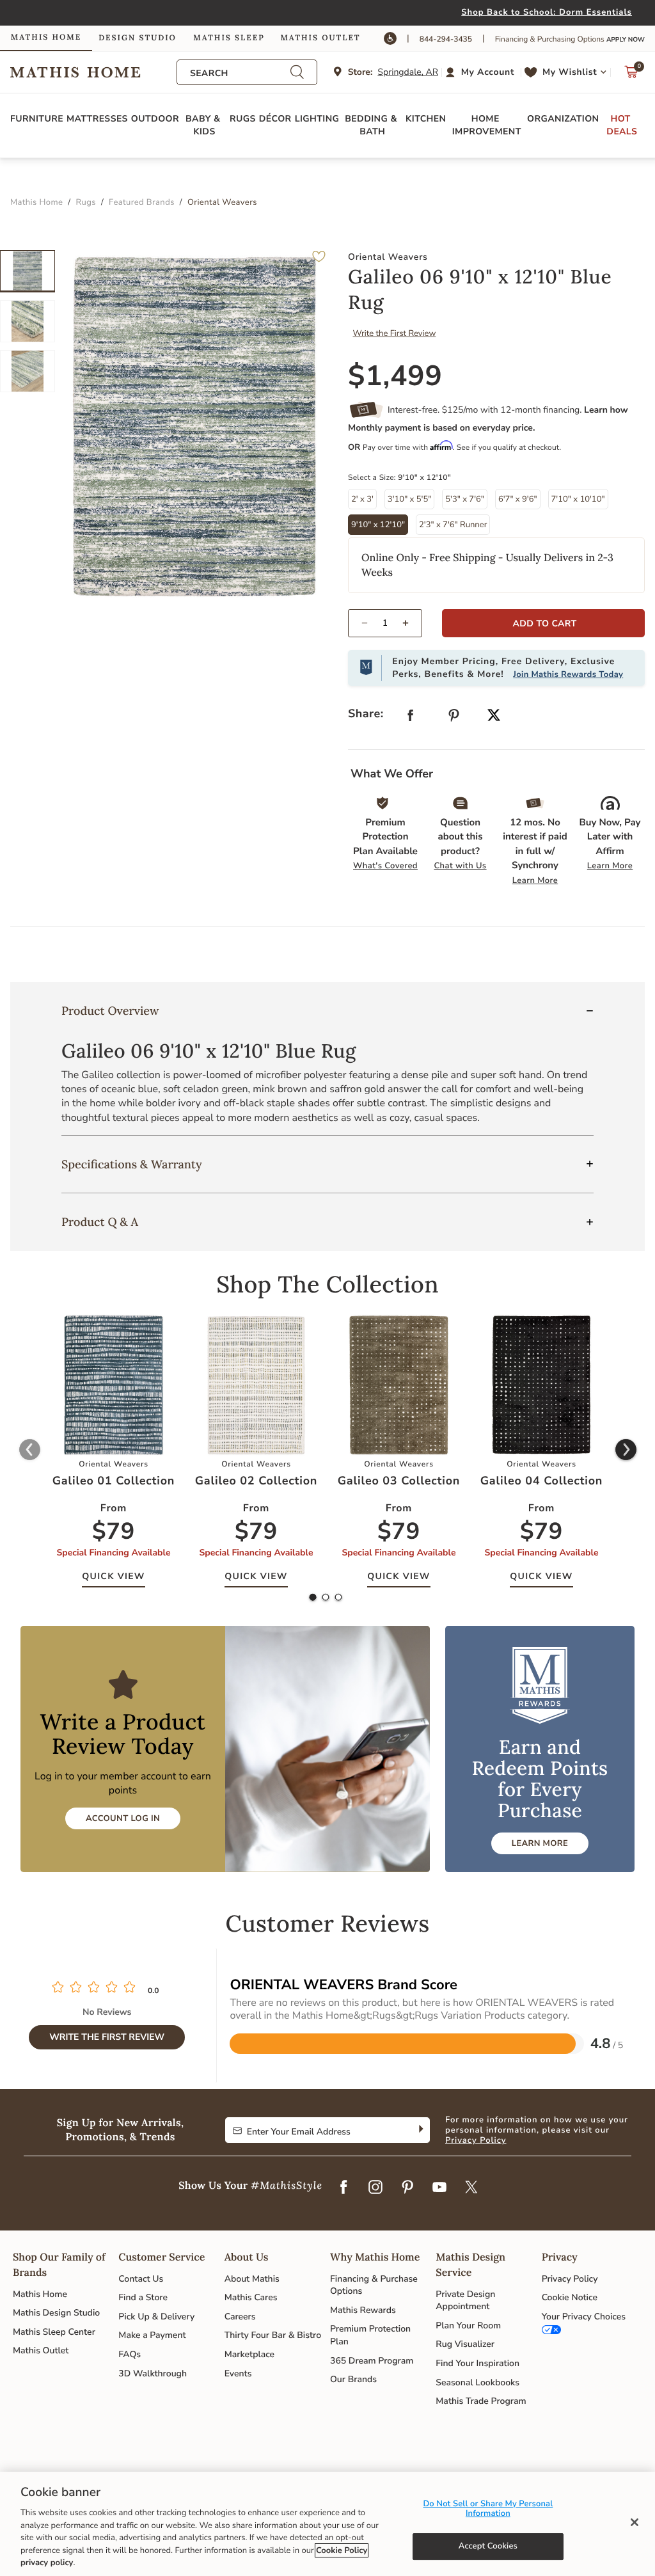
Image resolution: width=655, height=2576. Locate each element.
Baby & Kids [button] (204, 125)
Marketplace (249, 2354)
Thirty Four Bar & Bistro (273, 2335)
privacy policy (47, 2563)
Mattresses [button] (97, 119)
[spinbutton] (385, 623)
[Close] (635, 2522)
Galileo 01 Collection (114, 1481)
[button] (481, 72)
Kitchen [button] (426, 119)
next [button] (626, 1450)
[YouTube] (439, 2188)
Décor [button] (275, 119)
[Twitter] (471, 2188)
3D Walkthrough (153, 2373)
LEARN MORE (540, 1843)
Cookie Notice (570, 2297)
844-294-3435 (446, 40)
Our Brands (353, 2379)
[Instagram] (375, 2188)
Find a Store (143, 2297)
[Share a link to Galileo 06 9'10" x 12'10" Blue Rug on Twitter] (494, 716)
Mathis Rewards (363, 2310)
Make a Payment (152, 2335)
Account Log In (123, 1818)
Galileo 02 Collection (256, 1481)
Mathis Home (40, 2294)
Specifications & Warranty (132, 1164)
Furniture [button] (37, 119)
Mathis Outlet (41, 2350)
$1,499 (395, 376)
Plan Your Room (468, 2326)
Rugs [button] (243, 119)
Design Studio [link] (138, 38)
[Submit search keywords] (297, 73)
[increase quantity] (411, 623)
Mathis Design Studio (56, 2313)
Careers (240, 2317)
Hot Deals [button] (622, 125)
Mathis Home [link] (46, 37)
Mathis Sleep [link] (229, 38)
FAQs (130, 2354)
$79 (114, 1532)
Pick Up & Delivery (156, 2317)
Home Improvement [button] (487, 125)
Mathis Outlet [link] (320, 38)
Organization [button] (563, 119)
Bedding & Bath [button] (372, 125)
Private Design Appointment (465, 2301)
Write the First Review (395, 333)
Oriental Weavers (388, 257)
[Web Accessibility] (390, 38)
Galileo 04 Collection (541, 1481)
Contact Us (141, 2279)
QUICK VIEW (113, 1576)
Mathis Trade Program (481, 2401)
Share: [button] (366, 714)
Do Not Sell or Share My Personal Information (488, 2509)
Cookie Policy (342, 2550)
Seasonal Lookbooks (477, 2382)
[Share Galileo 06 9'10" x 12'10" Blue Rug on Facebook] (411, 718)
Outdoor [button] (155, 119)
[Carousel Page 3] (28, 371)
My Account (488, 72)
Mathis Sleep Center (54, 2332)
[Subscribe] (420, 2130)
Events (238, 2373)
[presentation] (326, 1598)
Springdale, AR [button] (408, 72)
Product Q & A (100, 1222)
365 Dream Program (372, 2361)
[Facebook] (343, 2188)
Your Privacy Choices (584, 2317)
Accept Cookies (488, 2546)
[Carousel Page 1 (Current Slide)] (28, 271)
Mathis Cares (251, 2297)
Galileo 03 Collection (399, 1481)
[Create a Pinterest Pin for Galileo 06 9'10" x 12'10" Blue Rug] (454, 718)
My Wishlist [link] (570, 72)
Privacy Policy (476, 2140)
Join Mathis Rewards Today (568, 674)
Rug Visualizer (465, 2344)
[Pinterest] (407, 2188)
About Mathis (252, 2279)
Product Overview (110, 1011)
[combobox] (240, 73)
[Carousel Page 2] (28, 321)
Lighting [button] (317, 119)
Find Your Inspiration (477, 2363)
